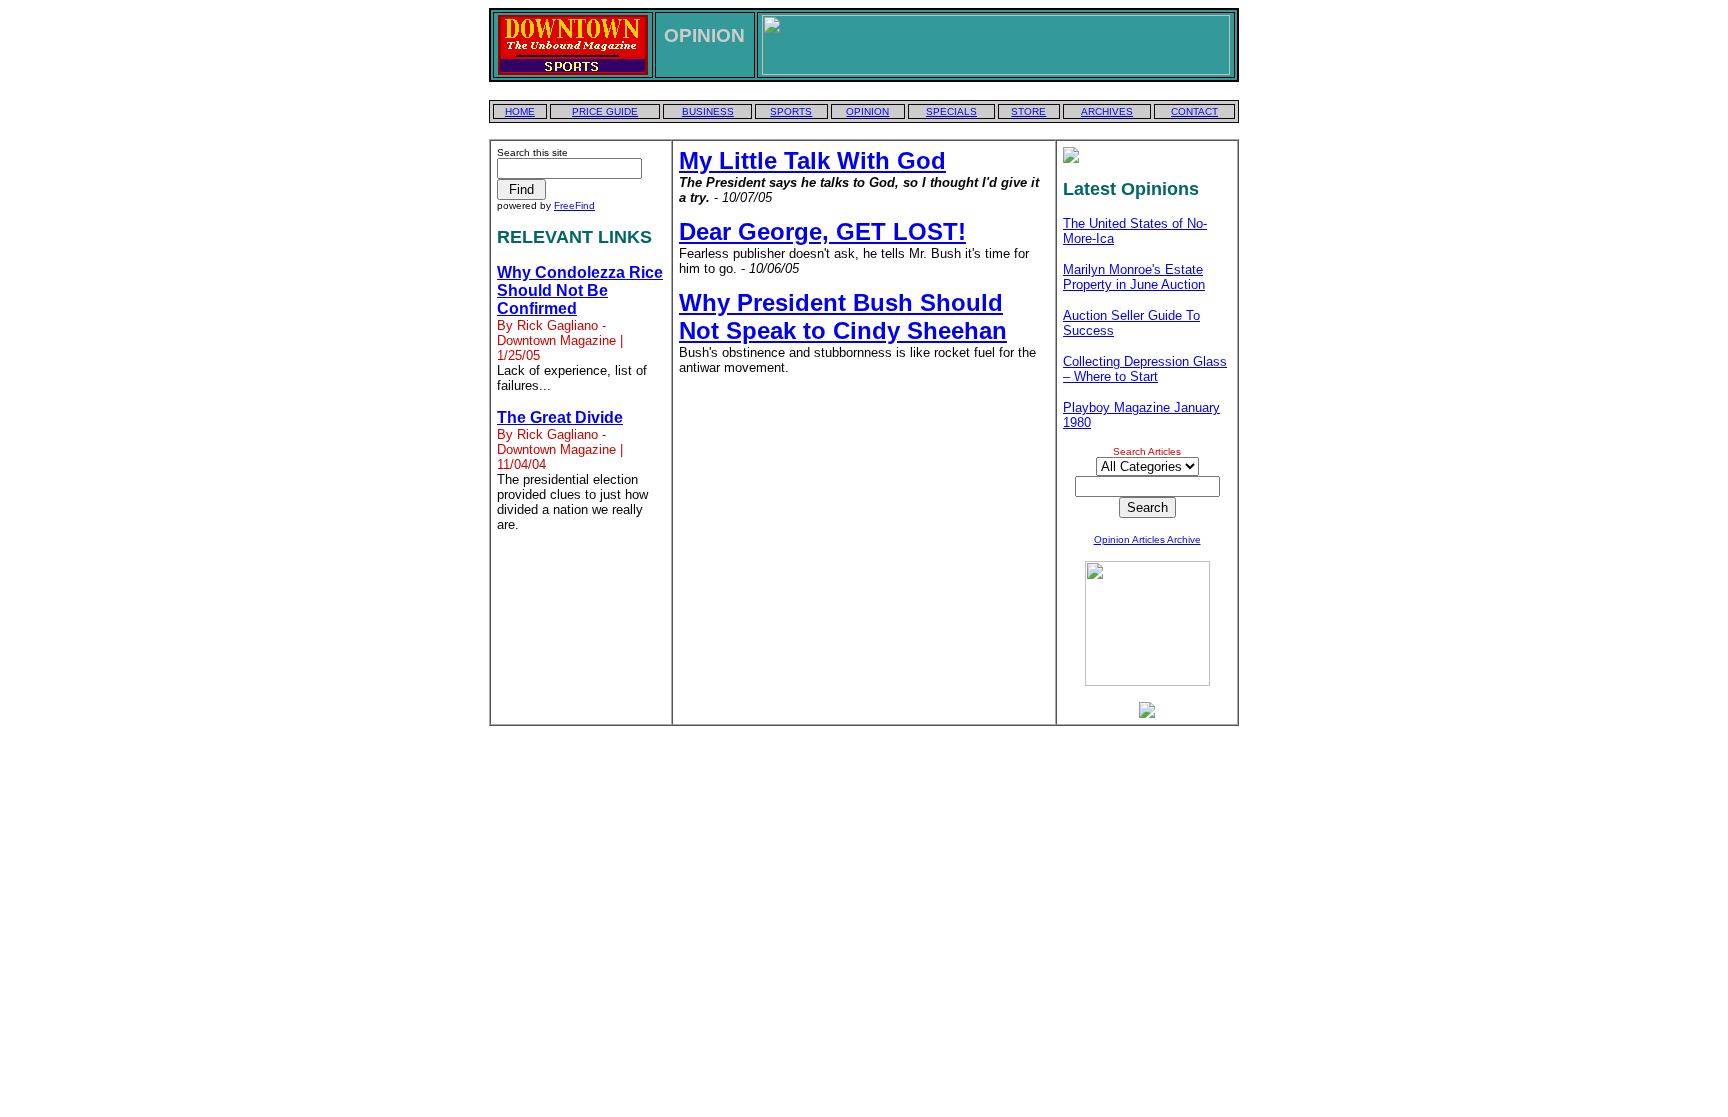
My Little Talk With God (812, 160)
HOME (520, 111)
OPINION (867, 111)
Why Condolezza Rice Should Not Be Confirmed (580, 290)
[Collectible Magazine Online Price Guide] (1147, 712)
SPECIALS (951, 111)
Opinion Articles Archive (1147, 539)
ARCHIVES (1107, 111)
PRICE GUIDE (605, 111)
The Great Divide (560, 417)
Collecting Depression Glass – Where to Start (1145, 369)
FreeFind (574, 205)
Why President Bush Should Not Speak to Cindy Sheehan (843, 316)
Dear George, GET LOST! (822, 231)
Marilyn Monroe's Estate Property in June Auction (1134, 277)
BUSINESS (708, 111)
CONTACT (1194, 111)
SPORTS (791, 111)
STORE (1028, 111)
